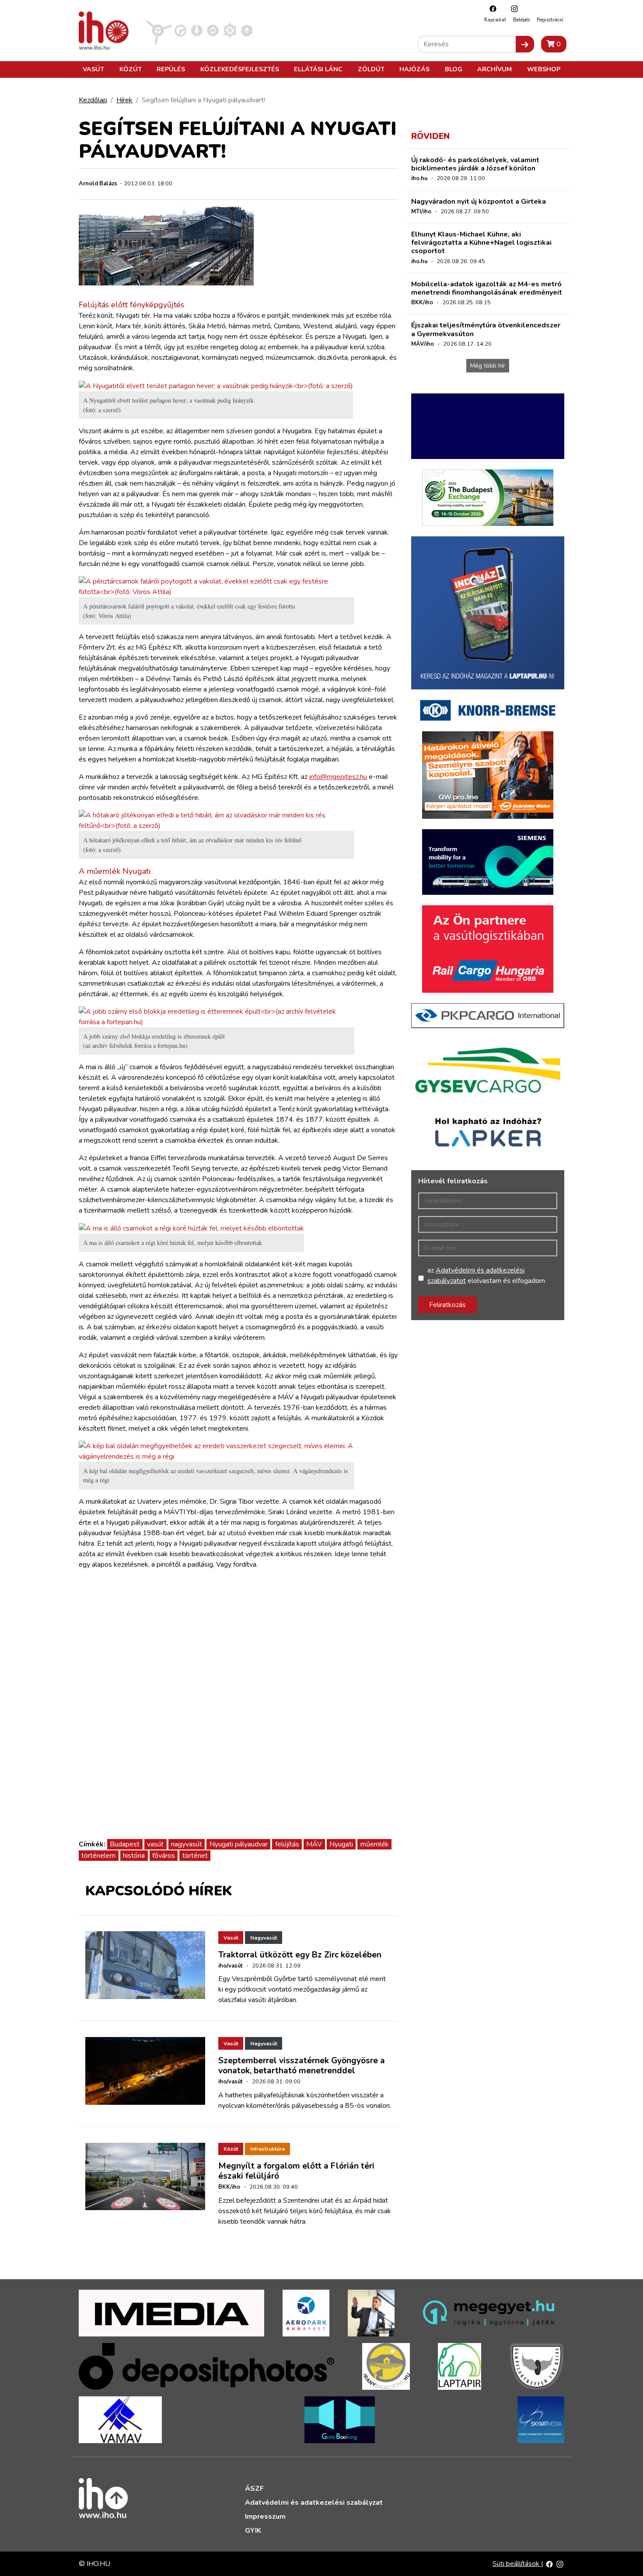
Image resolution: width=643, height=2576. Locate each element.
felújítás (287, 1844)
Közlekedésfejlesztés (240, 69)
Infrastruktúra (267, 2149)
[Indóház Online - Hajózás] (230, 30)
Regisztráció (550, 20)
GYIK (253, 2531)
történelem (98, 1856)
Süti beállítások (517, 2564)
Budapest (125, 1844)
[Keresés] (525, 44)
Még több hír (488, 366)
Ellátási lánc (318, 69)
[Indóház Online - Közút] (180, 30)
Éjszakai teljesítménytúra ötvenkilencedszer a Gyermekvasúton (486, 329)
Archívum (494, 69)
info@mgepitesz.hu (338, 777)
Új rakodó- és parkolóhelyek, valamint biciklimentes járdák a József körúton (475, 164)
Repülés (171, 69)
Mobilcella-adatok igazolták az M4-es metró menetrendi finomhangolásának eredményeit (487, 288)
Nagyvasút (264, 1938)
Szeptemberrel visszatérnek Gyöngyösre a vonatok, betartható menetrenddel (302, 2066)
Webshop (544, 69)
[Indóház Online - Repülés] (159, 30)
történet (195, 1856)
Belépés (521, 20)
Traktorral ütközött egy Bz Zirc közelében (300, 1955)
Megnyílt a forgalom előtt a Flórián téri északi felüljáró (296, 2171)
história (134, 1856)
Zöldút (371, 69)
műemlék (375, 1844)
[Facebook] (491, 9)
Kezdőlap (93, 100)
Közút (131, 69)
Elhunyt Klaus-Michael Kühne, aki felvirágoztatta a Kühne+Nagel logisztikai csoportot (481, 243)
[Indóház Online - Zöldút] (213, 30)
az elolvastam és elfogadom (486, 1276)
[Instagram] (512, 9)
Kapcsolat (495, 20)
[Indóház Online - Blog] (197, 30)
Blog (454, 69)
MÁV (314, 1844)
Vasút (93, 69)
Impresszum (265, 2517)
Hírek (124, 100)
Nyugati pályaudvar (239, 1844)
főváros (164, 1856)
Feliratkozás (447, 1305)
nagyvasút (187, 1844)
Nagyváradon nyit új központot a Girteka (479, 202)
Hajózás (414, 69)
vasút (155, 1844)
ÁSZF (254, 2489)
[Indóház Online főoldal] (247, 30)
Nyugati (341, 1844)
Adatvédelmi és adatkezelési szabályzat (314, 2503)
